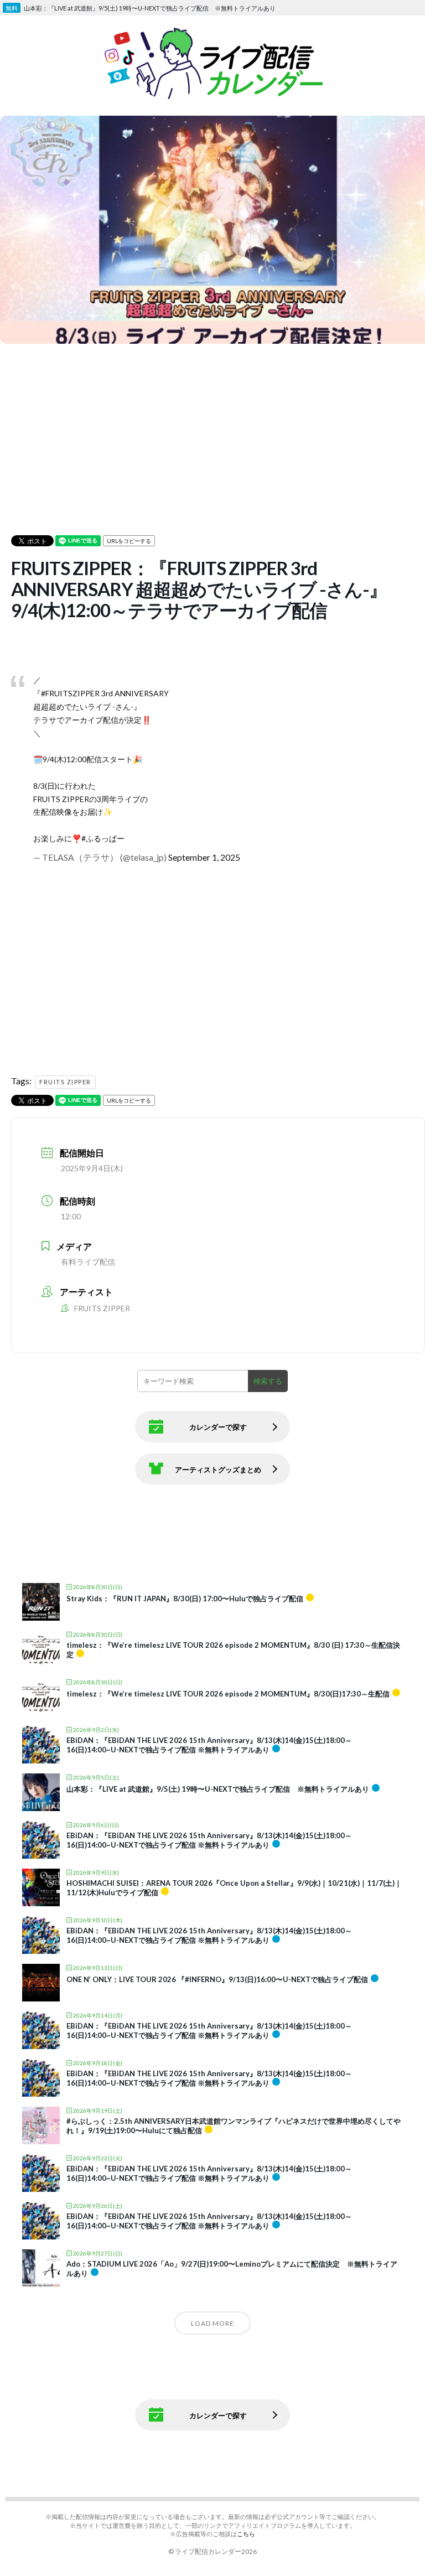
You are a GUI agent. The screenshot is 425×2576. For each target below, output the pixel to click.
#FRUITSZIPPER (70, 693)
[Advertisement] (218, 425)
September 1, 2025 (204, 857)
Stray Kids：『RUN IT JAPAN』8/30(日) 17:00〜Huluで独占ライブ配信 (185, 1599)
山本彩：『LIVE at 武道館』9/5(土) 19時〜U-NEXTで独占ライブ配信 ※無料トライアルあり (218, 1789)
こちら (246, 2534)
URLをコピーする (129, 541)
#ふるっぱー (103, 838)
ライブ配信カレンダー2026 (216, 2551)
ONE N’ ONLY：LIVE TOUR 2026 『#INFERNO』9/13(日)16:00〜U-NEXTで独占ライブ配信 (217, 1979)
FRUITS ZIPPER (65, 1082)
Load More (212, 2323)
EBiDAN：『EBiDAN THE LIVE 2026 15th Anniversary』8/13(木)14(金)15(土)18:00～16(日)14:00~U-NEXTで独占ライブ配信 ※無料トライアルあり (209, 1745)
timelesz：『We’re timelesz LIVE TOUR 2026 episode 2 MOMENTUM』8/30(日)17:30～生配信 (228, 1694)
